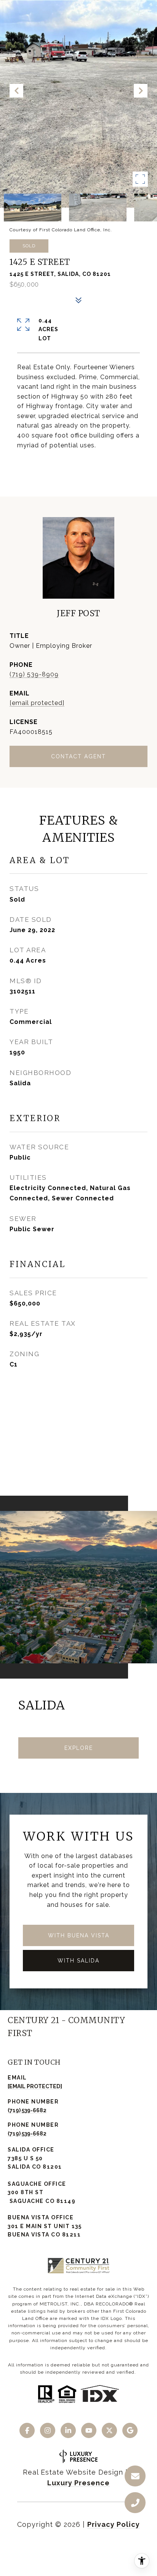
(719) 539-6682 (27, 2110)
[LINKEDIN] (68, 2430)
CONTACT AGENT (78, 756)
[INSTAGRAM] (48, 2430)
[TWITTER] (109, 2430)
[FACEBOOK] (27, 2430)
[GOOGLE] (130, 2430)
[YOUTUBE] (89, 2430)
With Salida (78, 1961)
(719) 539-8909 (34, 674)
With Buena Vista (79, 1935)
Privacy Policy (114, 2524)
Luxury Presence (78, 2483)
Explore (79, 1748)
